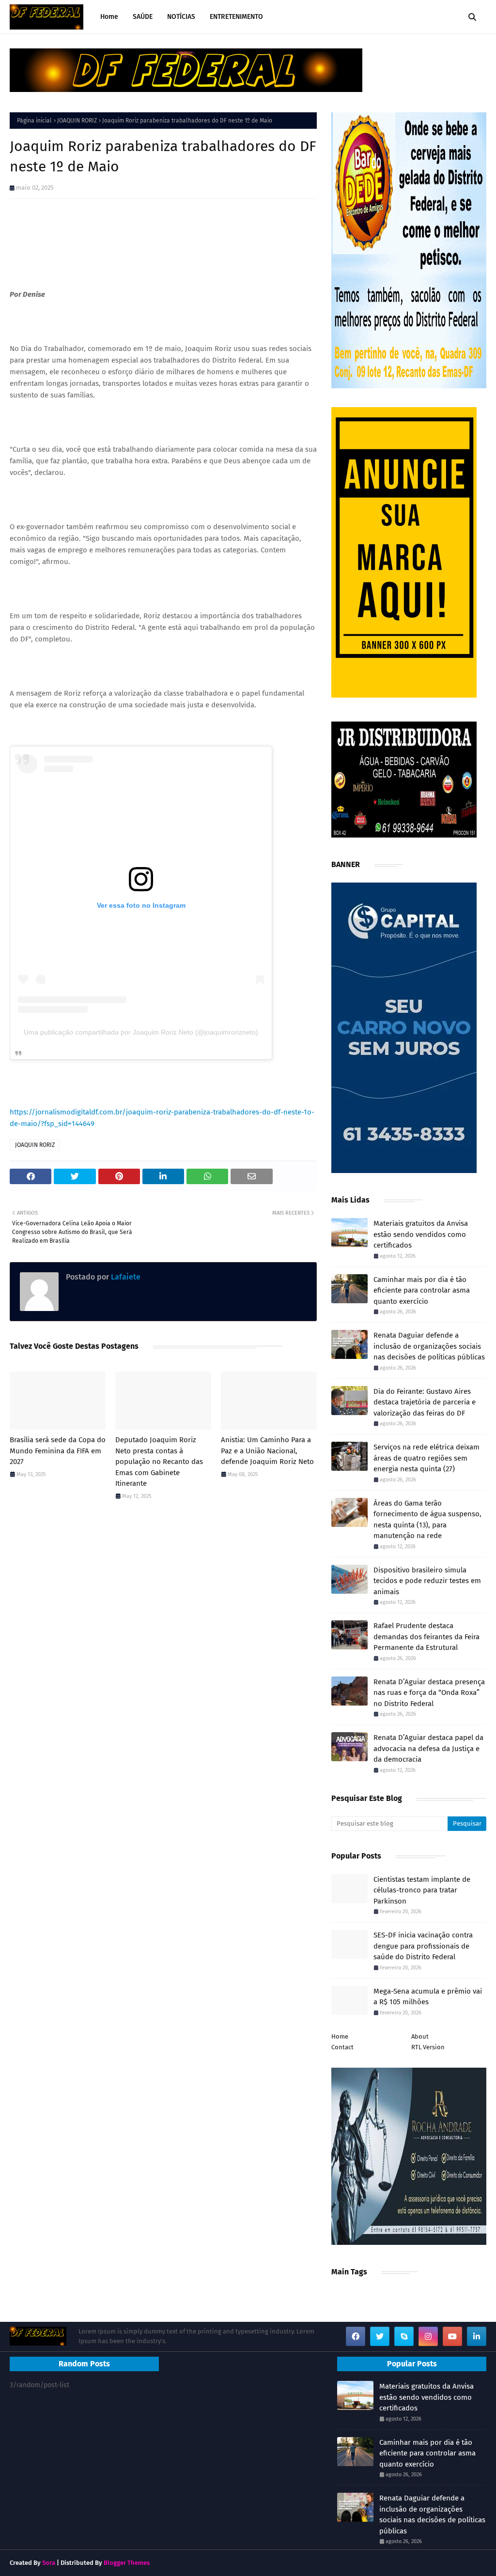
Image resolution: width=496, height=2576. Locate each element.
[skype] (404, 2336)
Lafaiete (125, 1277)
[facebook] (356, 2336)
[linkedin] (477, 2336)
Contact (342, 2047)
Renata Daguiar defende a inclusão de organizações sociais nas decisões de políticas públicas (429, 1346)
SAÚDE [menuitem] (143, 17)
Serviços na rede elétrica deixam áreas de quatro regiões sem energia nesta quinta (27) (426, 1458)
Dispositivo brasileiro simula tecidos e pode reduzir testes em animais (427, 1581)
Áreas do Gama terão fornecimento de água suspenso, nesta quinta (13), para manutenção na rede (427, 1520)
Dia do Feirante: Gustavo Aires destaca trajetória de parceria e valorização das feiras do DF (425, 1402)
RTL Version (428, 2047)
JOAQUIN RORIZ (77, 121)
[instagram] (428, 2336)
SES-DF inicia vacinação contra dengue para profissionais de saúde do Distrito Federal (423, 1946)
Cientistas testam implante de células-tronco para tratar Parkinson (422, 1890)
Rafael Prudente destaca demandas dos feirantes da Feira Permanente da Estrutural (426, 1637)
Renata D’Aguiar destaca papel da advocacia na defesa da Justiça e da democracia (428, 1748)
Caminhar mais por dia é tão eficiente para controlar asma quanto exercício (422, 1290)
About (420, 2036)
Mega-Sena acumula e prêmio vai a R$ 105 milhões (428, 1997)
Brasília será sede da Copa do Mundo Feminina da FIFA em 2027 (58, 1451)
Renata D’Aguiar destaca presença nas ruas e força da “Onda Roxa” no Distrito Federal (429, 1693)
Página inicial (34, 121)
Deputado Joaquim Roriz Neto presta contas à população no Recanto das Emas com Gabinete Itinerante (159, 1462)
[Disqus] (163, 1645)
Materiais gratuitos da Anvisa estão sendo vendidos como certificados (421, 1234)
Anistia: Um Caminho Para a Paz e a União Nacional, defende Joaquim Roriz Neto (267, 1451)
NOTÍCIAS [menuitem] (181, 17)
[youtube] (452, 2336)
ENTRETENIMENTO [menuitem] (236, 17)
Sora (49, 2563)
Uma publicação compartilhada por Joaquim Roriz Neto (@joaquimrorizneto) (141, 1032)
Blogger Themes (127, 2563)
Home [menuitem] (109, 17)
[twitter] (380, 2336)
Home (340, 2036)
